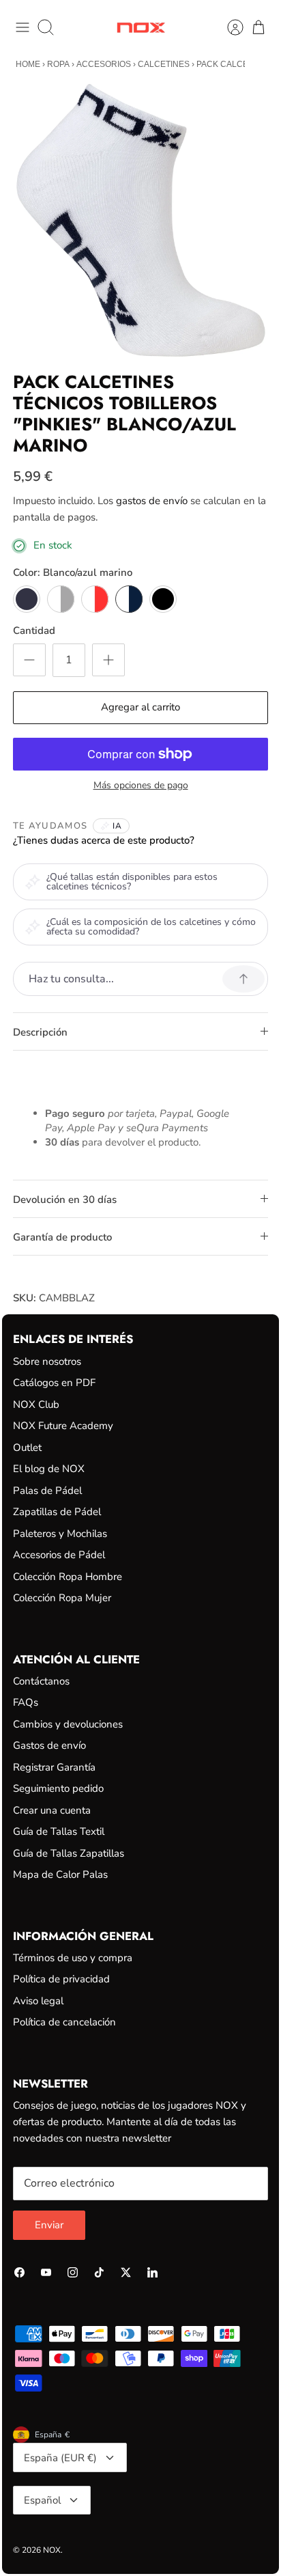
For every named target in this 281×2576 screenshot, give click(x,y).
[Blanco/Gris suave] (61, 599)
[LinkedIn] (152, 2272)
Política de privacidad (61, 1979)
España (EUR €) (60, 2458)
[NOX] (141, 28)
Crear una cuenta (52, 1810)
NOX (52, 2550)
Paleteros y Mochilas (60, 1534)
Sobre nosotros (47, 1361)
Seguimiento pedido (58, 1788)
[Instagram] (73, 2272)
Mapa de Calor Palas (60, 1874)
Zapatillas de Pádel (57, 1512)
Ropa (58, 64)
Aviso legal (38, 2001)
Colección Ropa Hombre (68, 1577)
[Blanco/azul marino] (129, 599)
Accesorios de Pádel (59, 1555)
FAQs (26, 1702)
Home (28, 64)
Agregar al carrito (140, 707)
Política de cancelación (64, 2022)
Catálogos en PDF (54, 1383)
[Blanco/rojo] (95, 599)
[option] (140, 220)
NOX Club (36, 1404)
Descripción (40, 1032)
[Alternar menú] (23, 27)
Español (42, 2500)
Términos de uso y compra (73, 1958)
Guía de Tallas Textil (59, 1831)
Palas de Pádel (47, 1491)
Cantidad (34, 631)
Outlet (27, 1448)
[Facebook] (19, 2272)
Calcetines (164, 64)
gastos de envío (152, 501)
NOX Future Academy (63, 1426)
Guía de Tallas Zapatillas (69, 1853)
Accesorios (104, 64)
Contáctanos (41, 1681)
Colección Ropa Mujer (62, 1598)
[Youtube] (46, 2272)
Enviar (49, 2225)
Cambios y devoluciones (68, 1724)
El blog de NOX (49, 1469)
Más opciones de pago (141, 786)
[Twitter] (126, 2272)
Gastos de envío (49, 1745)
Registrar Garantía (54, 1767)
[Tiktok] (99, 2272)
